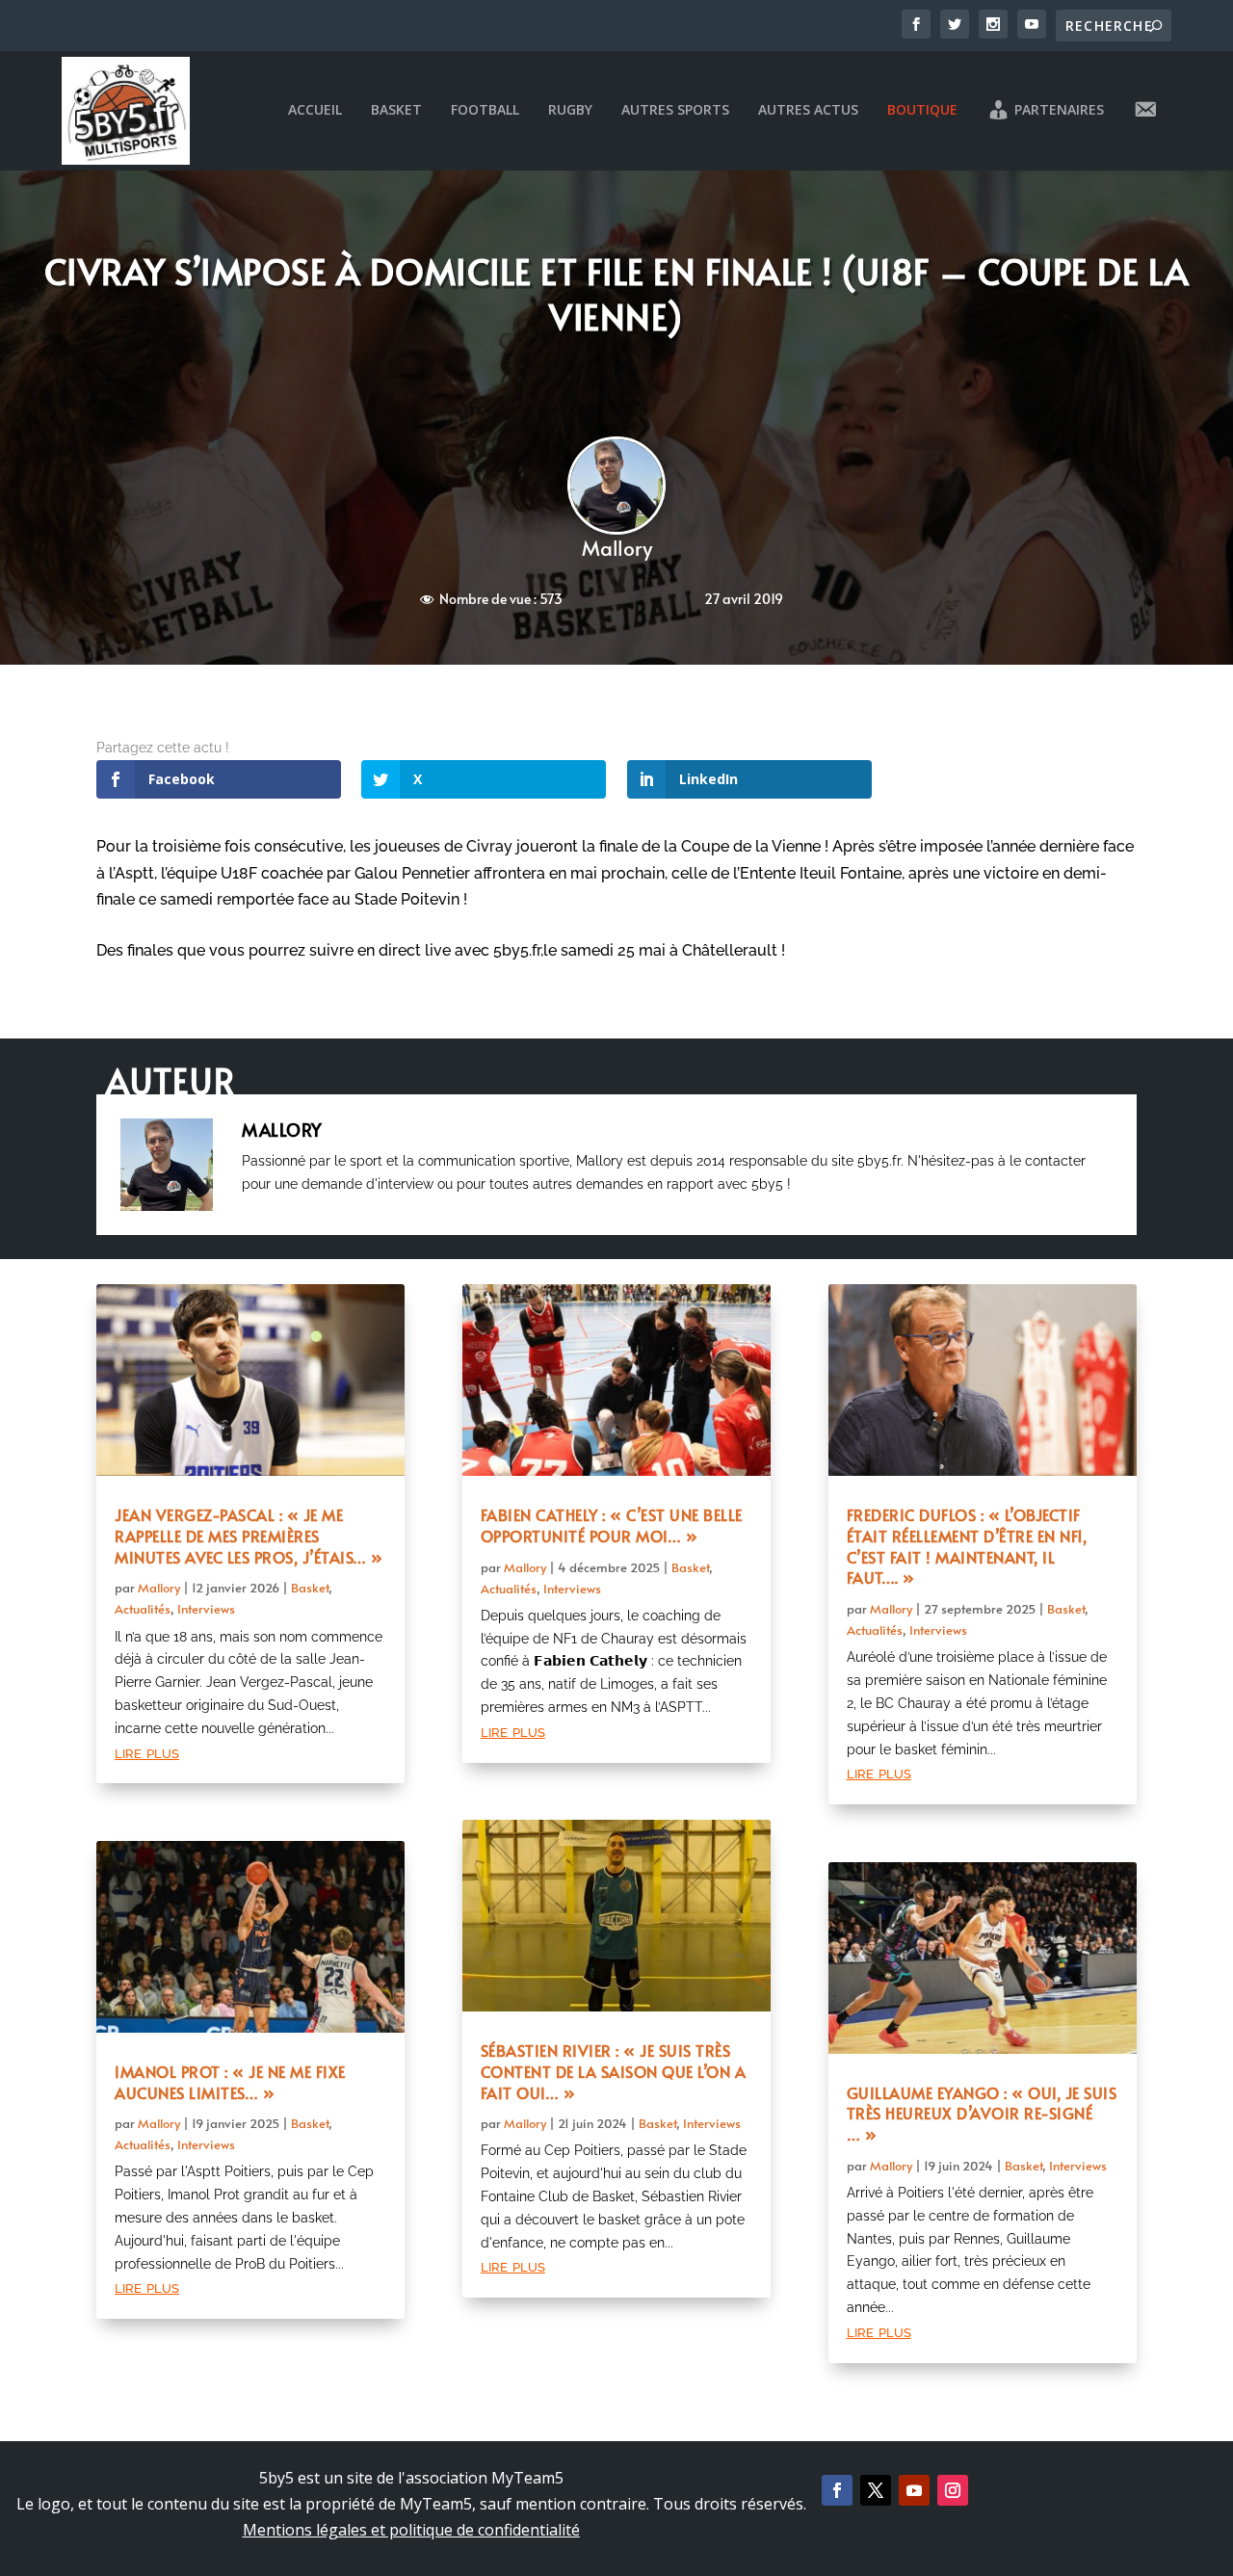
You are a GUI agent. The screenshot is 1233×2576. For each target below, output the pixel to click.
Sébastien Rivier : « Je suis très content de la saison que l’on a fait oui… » (614, 2071)
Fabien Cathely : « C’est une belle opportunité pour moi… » (612, 1525)
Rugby (570, 110)
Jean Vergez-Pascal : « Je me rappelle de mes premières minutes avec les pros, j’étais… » (249, 1536)
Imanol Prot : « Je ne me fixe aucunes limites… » (230, 2082)
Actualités (143, 1609)
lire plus (147, 1752)
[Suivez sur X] (876, 2490)
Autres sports (675, 110)
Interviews (206, 1609)
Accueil (315, 110)
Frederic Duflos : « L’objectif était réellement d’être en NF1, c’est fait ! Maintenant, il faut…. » (967, 1546)
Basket (396, 110)
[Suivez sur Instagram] (953, 2490)
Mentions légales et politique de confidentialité (411, 2530)
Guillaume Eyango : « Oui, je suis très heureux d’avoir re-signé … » (982, 2114)
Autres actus (808, 110)
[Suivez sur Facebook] (837, 2490)
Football (485, 110)
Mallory (617, 548)
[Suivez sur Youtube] (914, 2490)
